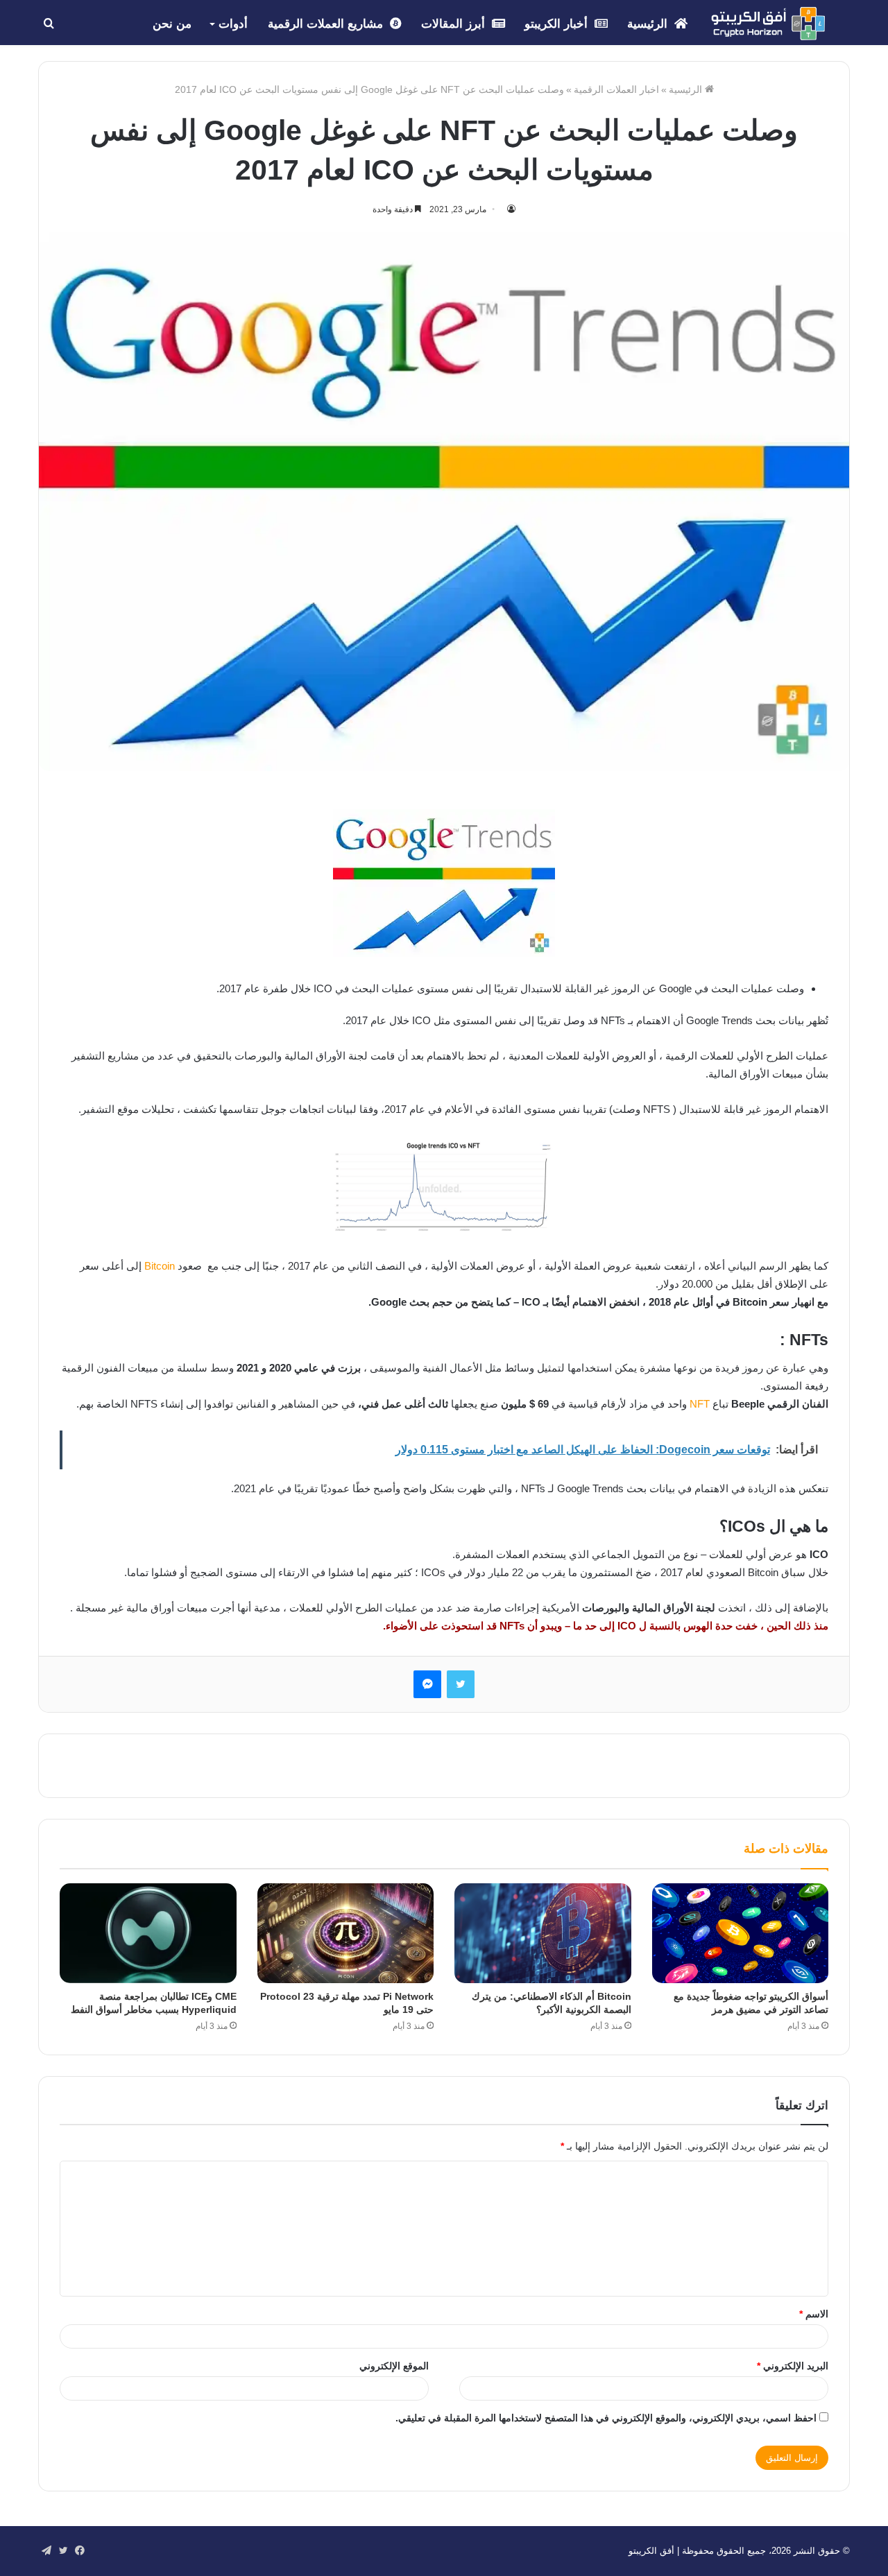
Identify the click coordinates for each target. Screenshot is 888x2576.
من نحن (172, 24)
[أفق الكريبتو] (768, 24)
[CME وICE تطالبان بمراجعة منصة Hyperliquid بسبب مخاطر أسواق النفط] (148, 1933)
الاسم (814, 2314)
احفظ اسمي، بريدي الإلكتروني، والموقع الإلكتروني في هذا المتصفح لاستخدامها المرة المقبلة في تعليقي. (606, 2418)
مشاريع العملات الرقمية (327, 24)
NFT (700, 1404)
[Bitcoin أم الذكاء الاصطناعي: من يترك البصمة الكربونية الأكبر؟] (543, 1933)
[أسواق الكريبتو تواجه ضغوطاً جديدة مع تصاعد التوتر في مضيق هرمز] (741, 1933)
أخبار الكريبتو (558, 24)
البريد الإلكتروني (793, 2366)
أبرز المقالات (455, 24)
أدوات (233, 24)
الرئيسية (649, 24)
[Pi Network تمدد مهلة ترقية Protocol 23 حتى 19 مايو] (346, 1933)
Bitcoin (160, 1266)
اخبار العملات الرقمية (616, 89)
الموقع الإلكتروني (394, 2366)
